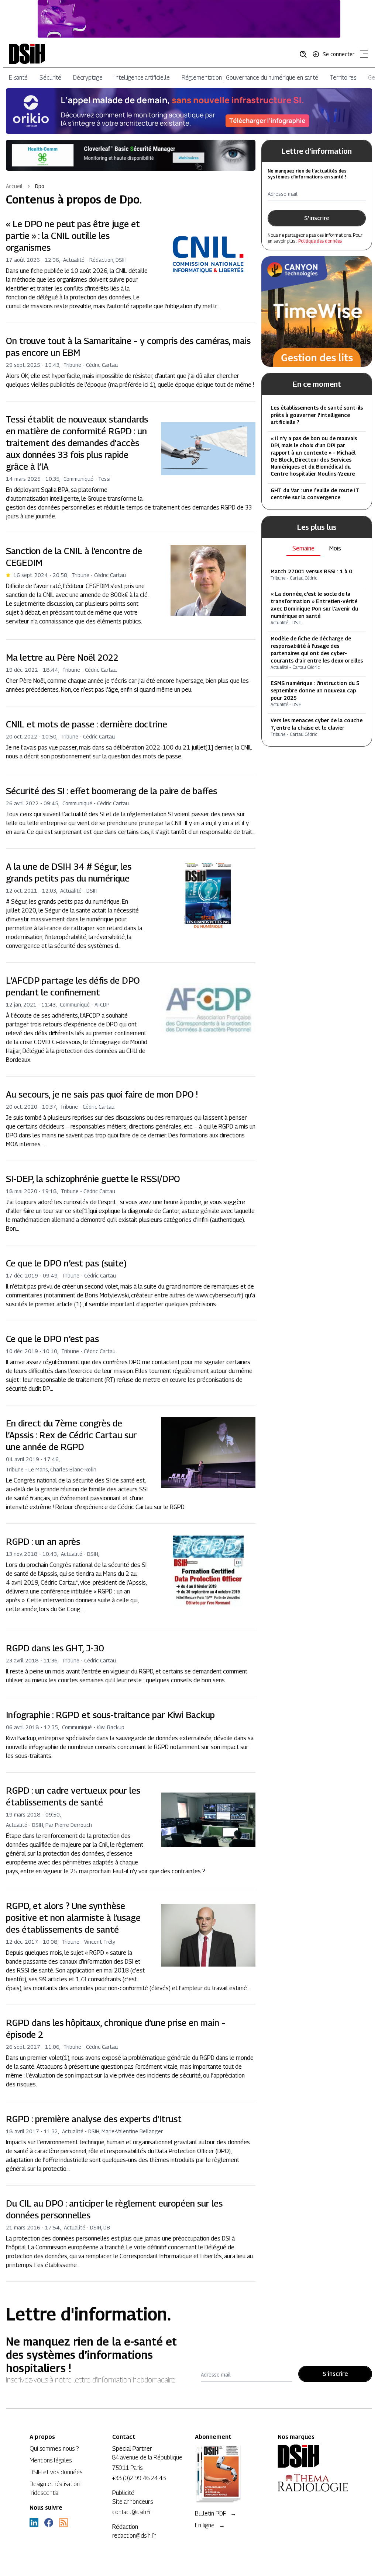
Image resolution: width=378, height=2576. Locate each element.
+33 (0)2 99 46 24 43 (139, 2478)
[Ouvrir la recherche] (306, 54)
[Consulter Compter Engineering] (189, 19)
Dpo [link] (40, 186)
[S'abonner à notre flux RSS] (63, 2523)
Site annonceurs (133, 2502)
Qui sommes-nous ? (54, 2449)
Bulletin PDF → (216, 2514)
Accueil (14, 186)
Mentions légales (51, 2460)
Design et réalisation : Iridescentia (56, 2488)
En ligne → (210, 2525)
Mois (335, 548)
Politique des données (320, 241)
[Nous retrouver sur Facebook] (49, 2523)
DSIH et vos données (56, 2472)
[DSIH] (313, 2456)
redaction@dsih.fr (134, 2536)
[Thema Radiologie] (313, 2483)
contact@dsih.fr (132, 2512)
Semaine (303, 548)
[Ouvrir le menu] (362, 55)
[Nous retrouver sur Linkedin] (34, 2523)
